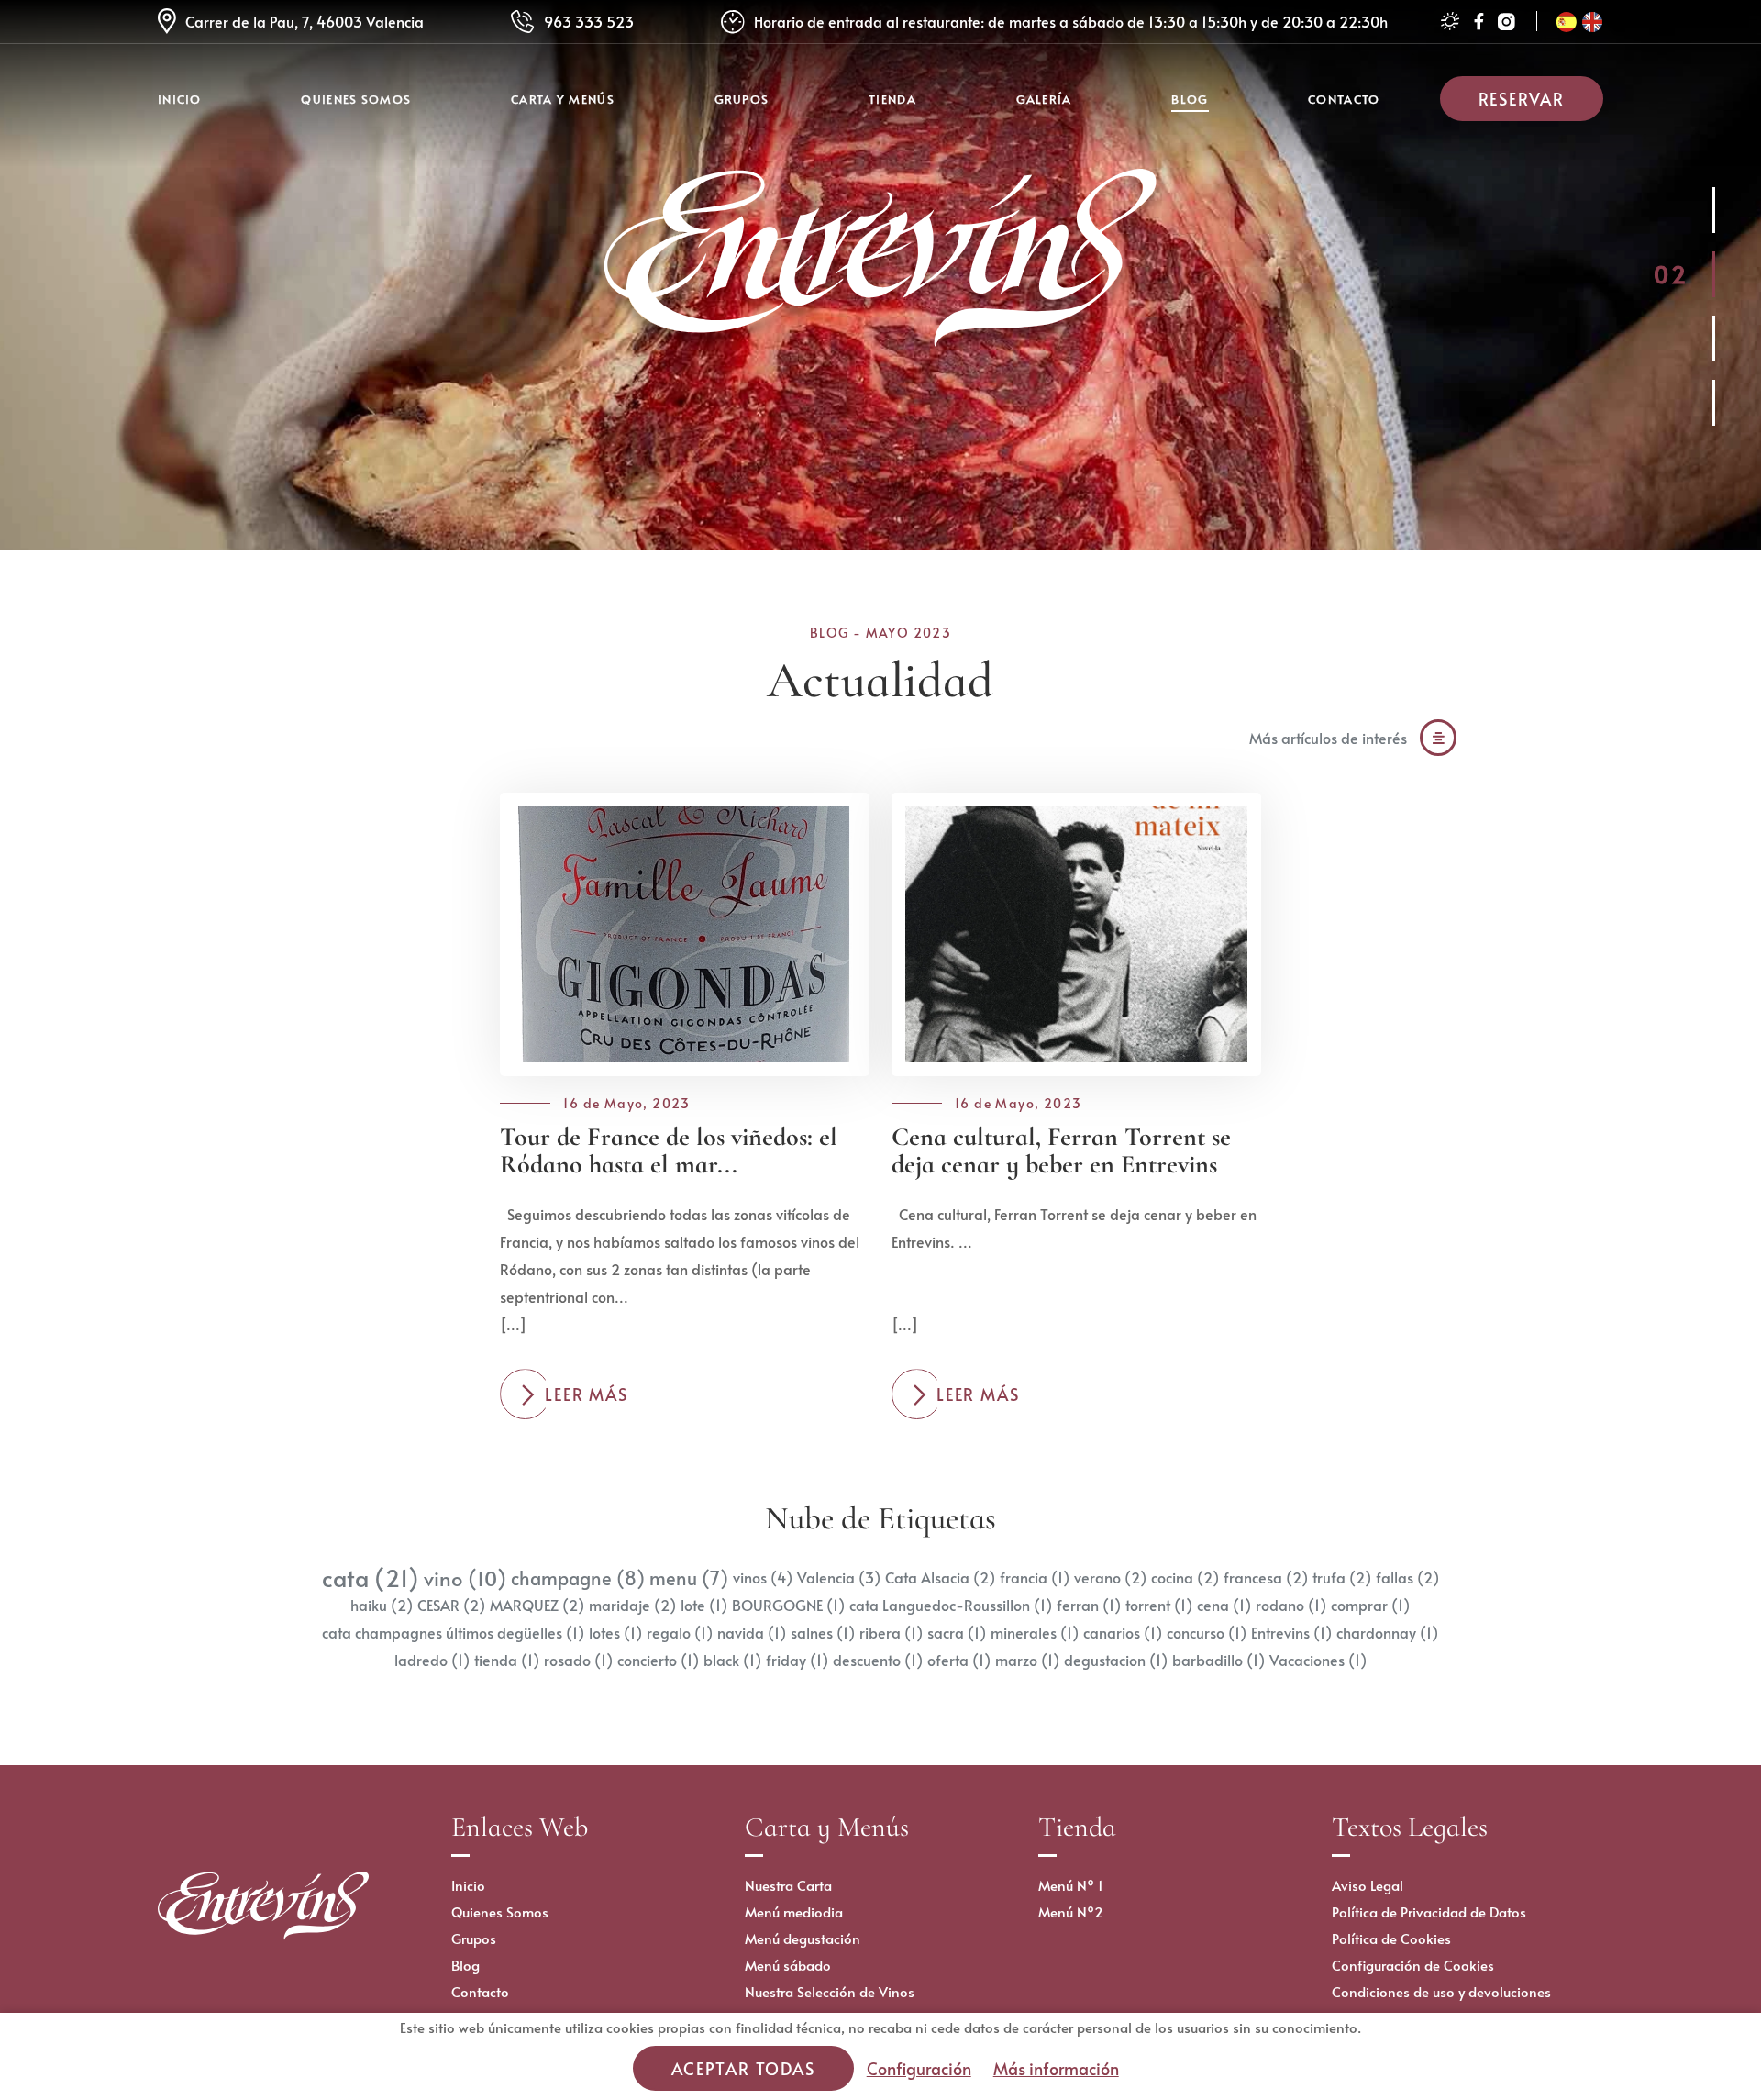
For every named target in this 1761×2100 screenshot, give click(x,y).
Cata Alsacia (940, 1578)
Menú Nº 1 (1071, 1885)
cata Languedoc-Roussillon (951, 1605)
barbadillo (1218, 1660)
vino (465, 1578)
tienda (507, 1660)
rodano (1291, 1605)
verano (1110, 1578)
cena (1224, 1605)
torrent (1159, 1605)
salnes (823, 1633)
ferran (1089, 1605)
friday (797, 1660)
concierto (658, 1660)
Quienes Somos (356, 99)
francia (1035, 1578)
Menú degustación (803, 1938)
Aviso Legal (1368, 1885)
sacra (957, 1633)
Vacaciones (1318, 1660)
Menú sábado (788, 1965)
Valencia (839, 1578)
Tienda (892, 99)
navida (752, 1633)
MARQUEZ (537, 1605)
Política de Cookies (1391, 1938)
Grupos (742, 99)
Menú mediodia (794, 1911)
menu (689, 1578)
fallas (1407, 1578)
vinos (763, 1578)
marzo (1027, 1660)
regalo (680, 1633)
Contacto (1344, 99)
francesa (1266, 1578)
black (732, 1660)
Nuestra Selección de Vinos (830, 1991)
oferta (959, 1660)
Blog (1190, 99)
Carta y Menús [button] (563, 99)
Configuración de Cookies (1413, 1965)
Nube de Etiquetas (880, 1518)
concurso (1207, 1633)
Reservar (1522, 99)
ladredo (432, 1660)
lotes (615, 1633)
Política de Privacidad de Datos (1429, 1911)
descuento (878, 1660)
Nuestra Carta (788, 1885)
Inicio (180, 99)
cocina (1185, 1578)
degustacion (1116, 1660)
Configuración (919, 2068)
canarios (1123, 1633)
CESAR (451, 1605)
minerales (1035, 1633)
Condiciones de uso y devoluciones (1441, 1991)
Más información (1056, 2068)
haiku (382, 1605)
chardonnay (1387, 1633)
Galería (1044, 99)
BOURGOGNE (788, 1605)
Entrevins (1291, 1633)
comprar (1370, 1605)
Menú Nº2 (1071, 1911)
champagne (578, 1578)
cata (371, 1578)
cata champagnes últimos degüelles (453, 1633)
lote (704, 1605)
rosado (578, 1660)
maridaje (632, 1605)
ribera (891, 1633)
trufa (1342, 1578)
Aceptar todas (743, 2068)
